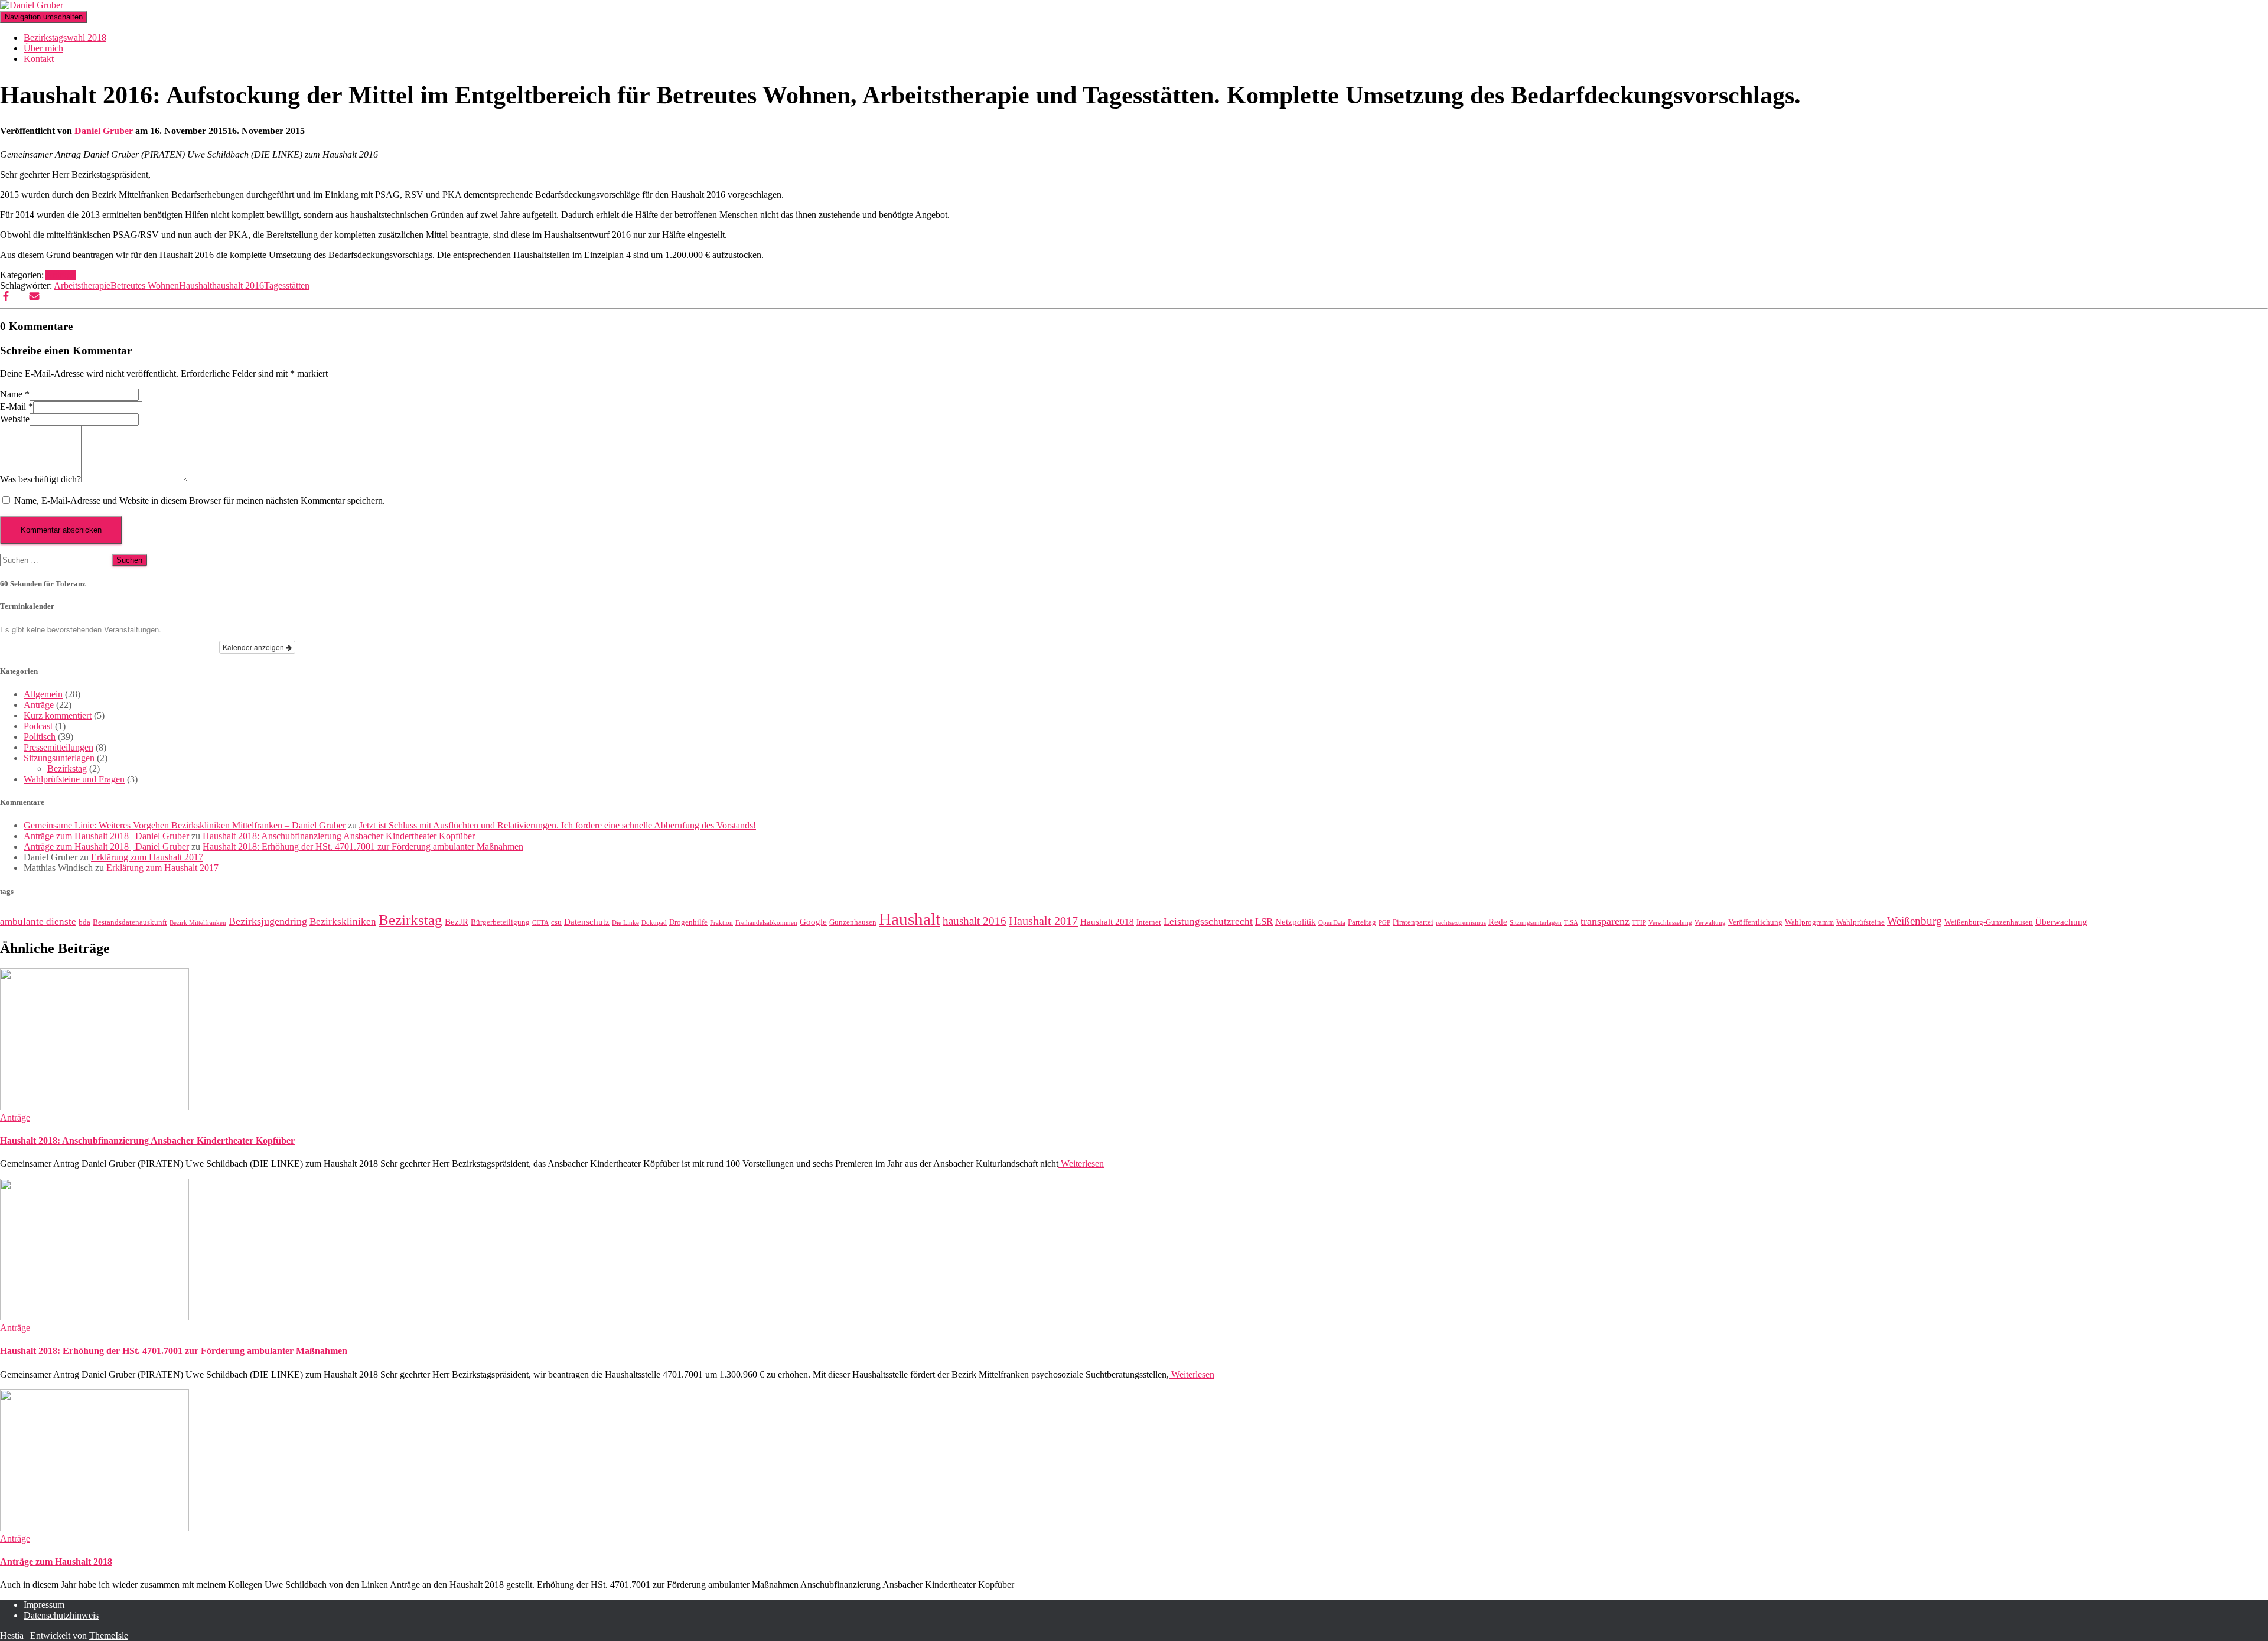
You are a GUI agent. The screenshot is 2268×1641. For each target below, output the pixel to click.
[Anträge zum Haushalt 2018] (94, 1528)
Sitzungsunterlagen (59, 758)
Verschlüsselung (1670, 923)
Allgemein (43, 694)
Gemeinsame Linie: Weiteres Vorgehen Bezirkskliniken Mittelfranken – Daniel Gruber (185, 825)
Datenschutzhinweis (61, 1615)
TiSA (1571, 923)
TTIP (1639, 923)
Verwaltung (1710, 923)
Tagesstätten (287, 286)
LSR (1264, 921)
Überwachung (2061, 922)
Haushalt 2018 (1107, 922)
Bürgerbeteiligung (500, 922)
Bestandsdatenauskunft (130, 922)
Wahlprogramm (1809, 922)
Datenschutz (587, 922)
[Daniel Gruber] (32, 5)
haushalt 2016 (238, 286)
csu (556, 922)
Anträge (61, 275)
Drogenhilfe (688, 922)
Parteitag (1362, 922)
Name (15, 394)
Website (15, 419)
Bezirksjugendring (268, 921)
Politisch (40, 737)
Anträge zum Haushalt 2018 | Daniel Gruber (106, 836)
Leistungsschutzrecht (1208, 921)
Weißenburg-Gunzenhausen (1989, 922)
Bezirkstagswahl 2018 (65, 37)
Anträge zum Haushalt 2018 (56, 1562)
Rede (1498, 922)
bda (84, 922)
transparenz (1605, 921)
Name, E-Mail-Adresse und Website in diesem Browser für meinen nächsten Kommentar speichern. (200, 500)
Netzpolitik (1296, 922)
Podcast (38, 726)
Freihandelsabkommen (766, 923)
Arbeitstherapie (82, 286)
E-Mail (17, 407)
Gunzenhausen (853, 922)
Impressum (44, 1605)
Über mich (43, 48)
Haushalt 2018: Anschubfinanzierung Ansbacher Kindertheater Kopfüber (339, 836)
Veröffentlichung (1755, 922)
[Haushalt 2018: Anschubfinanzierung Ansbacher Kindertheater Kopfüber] (94, 1107)
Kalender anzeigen (254, 647)
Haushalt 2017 (1043, 921)
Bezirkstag (67, 769)
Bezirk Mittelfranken (198, 923)
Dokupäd (654, 923)
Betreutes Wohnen (145, 286)
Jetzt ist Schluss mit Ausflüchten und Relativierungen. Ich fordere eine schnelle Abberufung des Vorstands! (558, 825)
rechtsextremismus (1461, 923)
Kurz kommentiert (58, 715)
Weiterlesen (1081, 1164)
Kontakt (39, 59)
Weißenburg (1915, 921)
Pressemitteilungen (58, 747)
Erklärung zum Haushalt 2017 (147, 857)
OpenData (1332, 923)
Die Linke (625, 923)
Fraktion (721, 923)
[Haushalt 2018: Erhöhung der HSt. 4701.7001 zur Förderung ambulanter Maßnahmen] (94, 1317)
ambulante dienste (38, 921)
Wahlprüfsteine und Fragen (74, 779)
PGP (1384, 923)
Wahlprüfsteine (1860, 922)
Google (813, 922)
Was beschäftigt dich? (40, 479)
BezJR (457, 922)
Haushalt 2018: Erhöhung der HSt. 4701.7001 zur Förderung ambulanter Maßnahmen (363, 846)
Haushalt (195, 286)
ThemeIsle (109, 1635)
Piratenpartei (1413, 922)
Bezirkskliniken (343, 921)
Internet (1149, 922)
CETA (540, 923)
